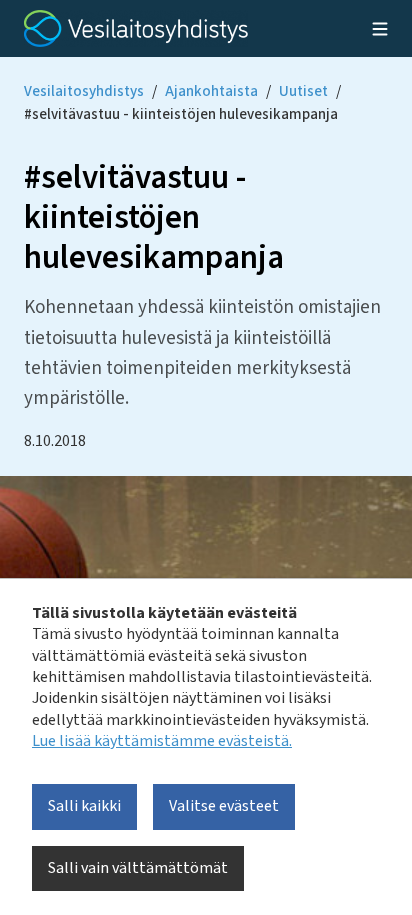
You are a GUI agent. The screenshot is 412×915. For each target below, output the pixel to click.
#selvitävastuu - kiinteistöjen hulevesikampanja (181, 114)
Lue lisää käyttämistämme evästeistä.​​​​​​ (162, 741)
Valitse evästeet (224, 806)
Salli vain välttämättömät (138, 868)
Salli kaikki (84, 806)
